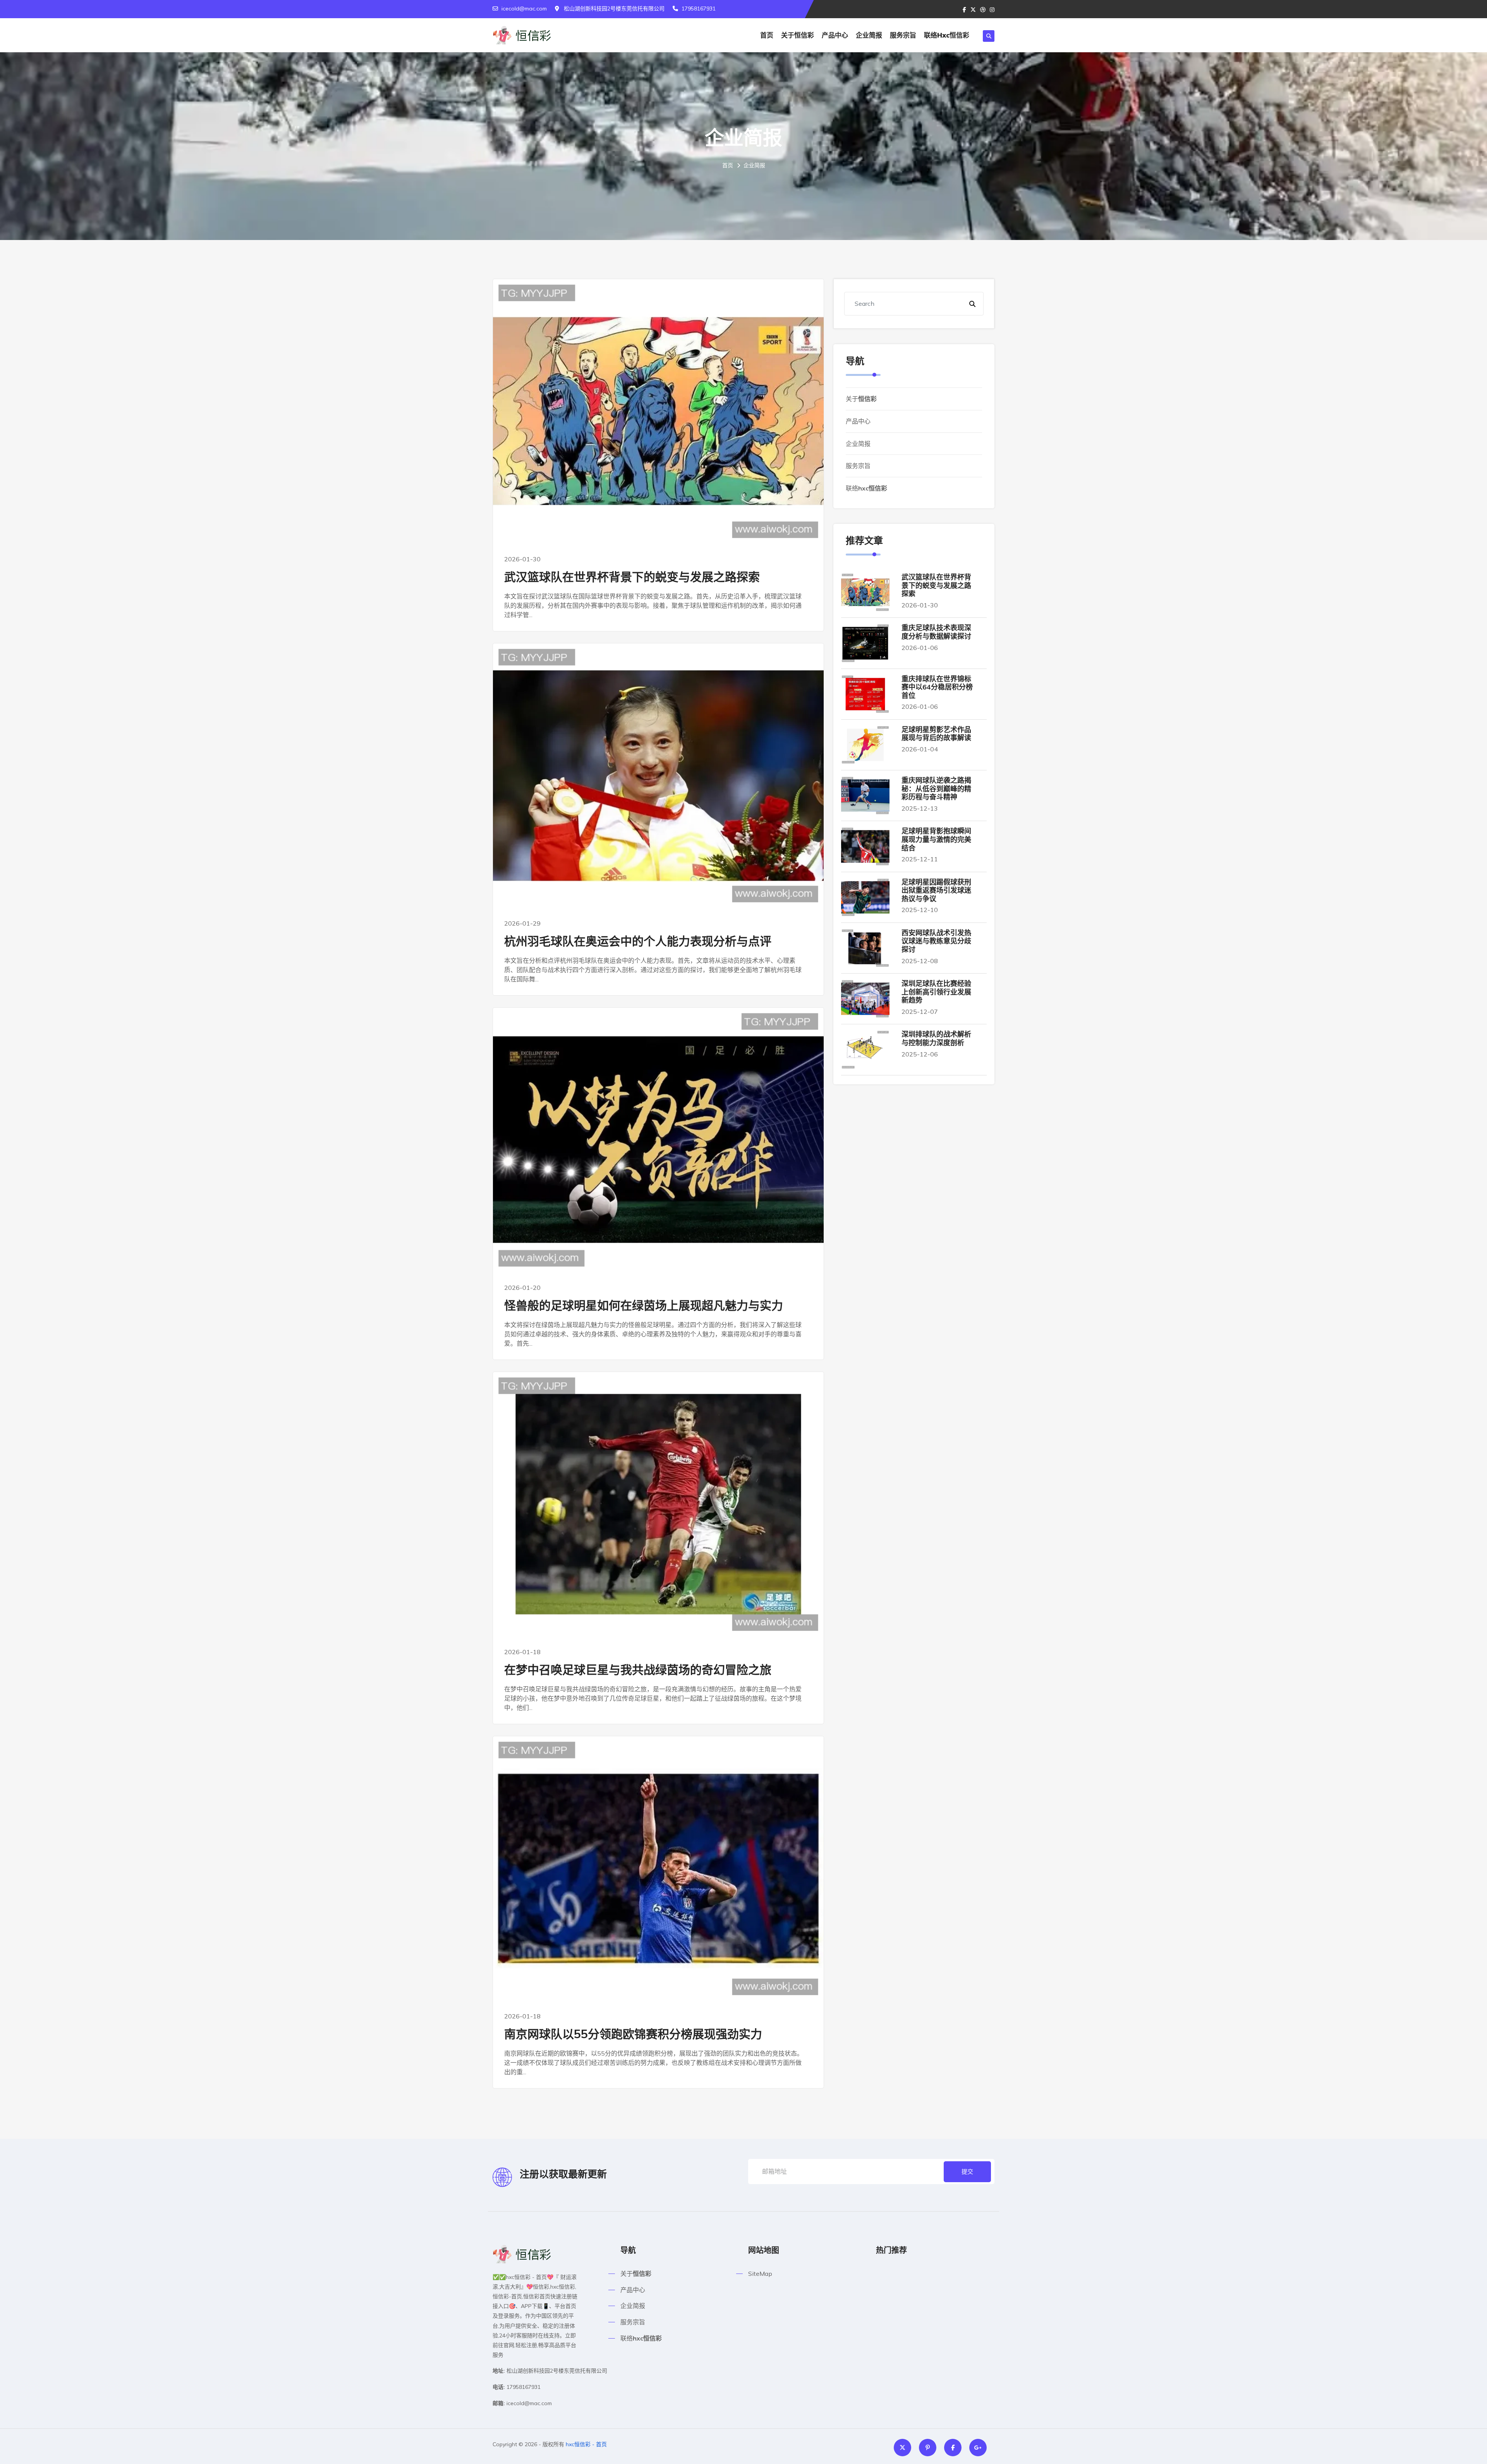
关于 (798, 35)
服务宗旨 (903, 35)
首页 (767, 35)
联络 (947, 35)
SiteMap (760, 2274)
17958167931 (699, 9)
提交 (967, 2172)
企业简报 (869, 35)
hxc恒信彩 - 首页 (586, 2444)
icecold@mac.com (524, 9)
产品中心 (835, 35)
